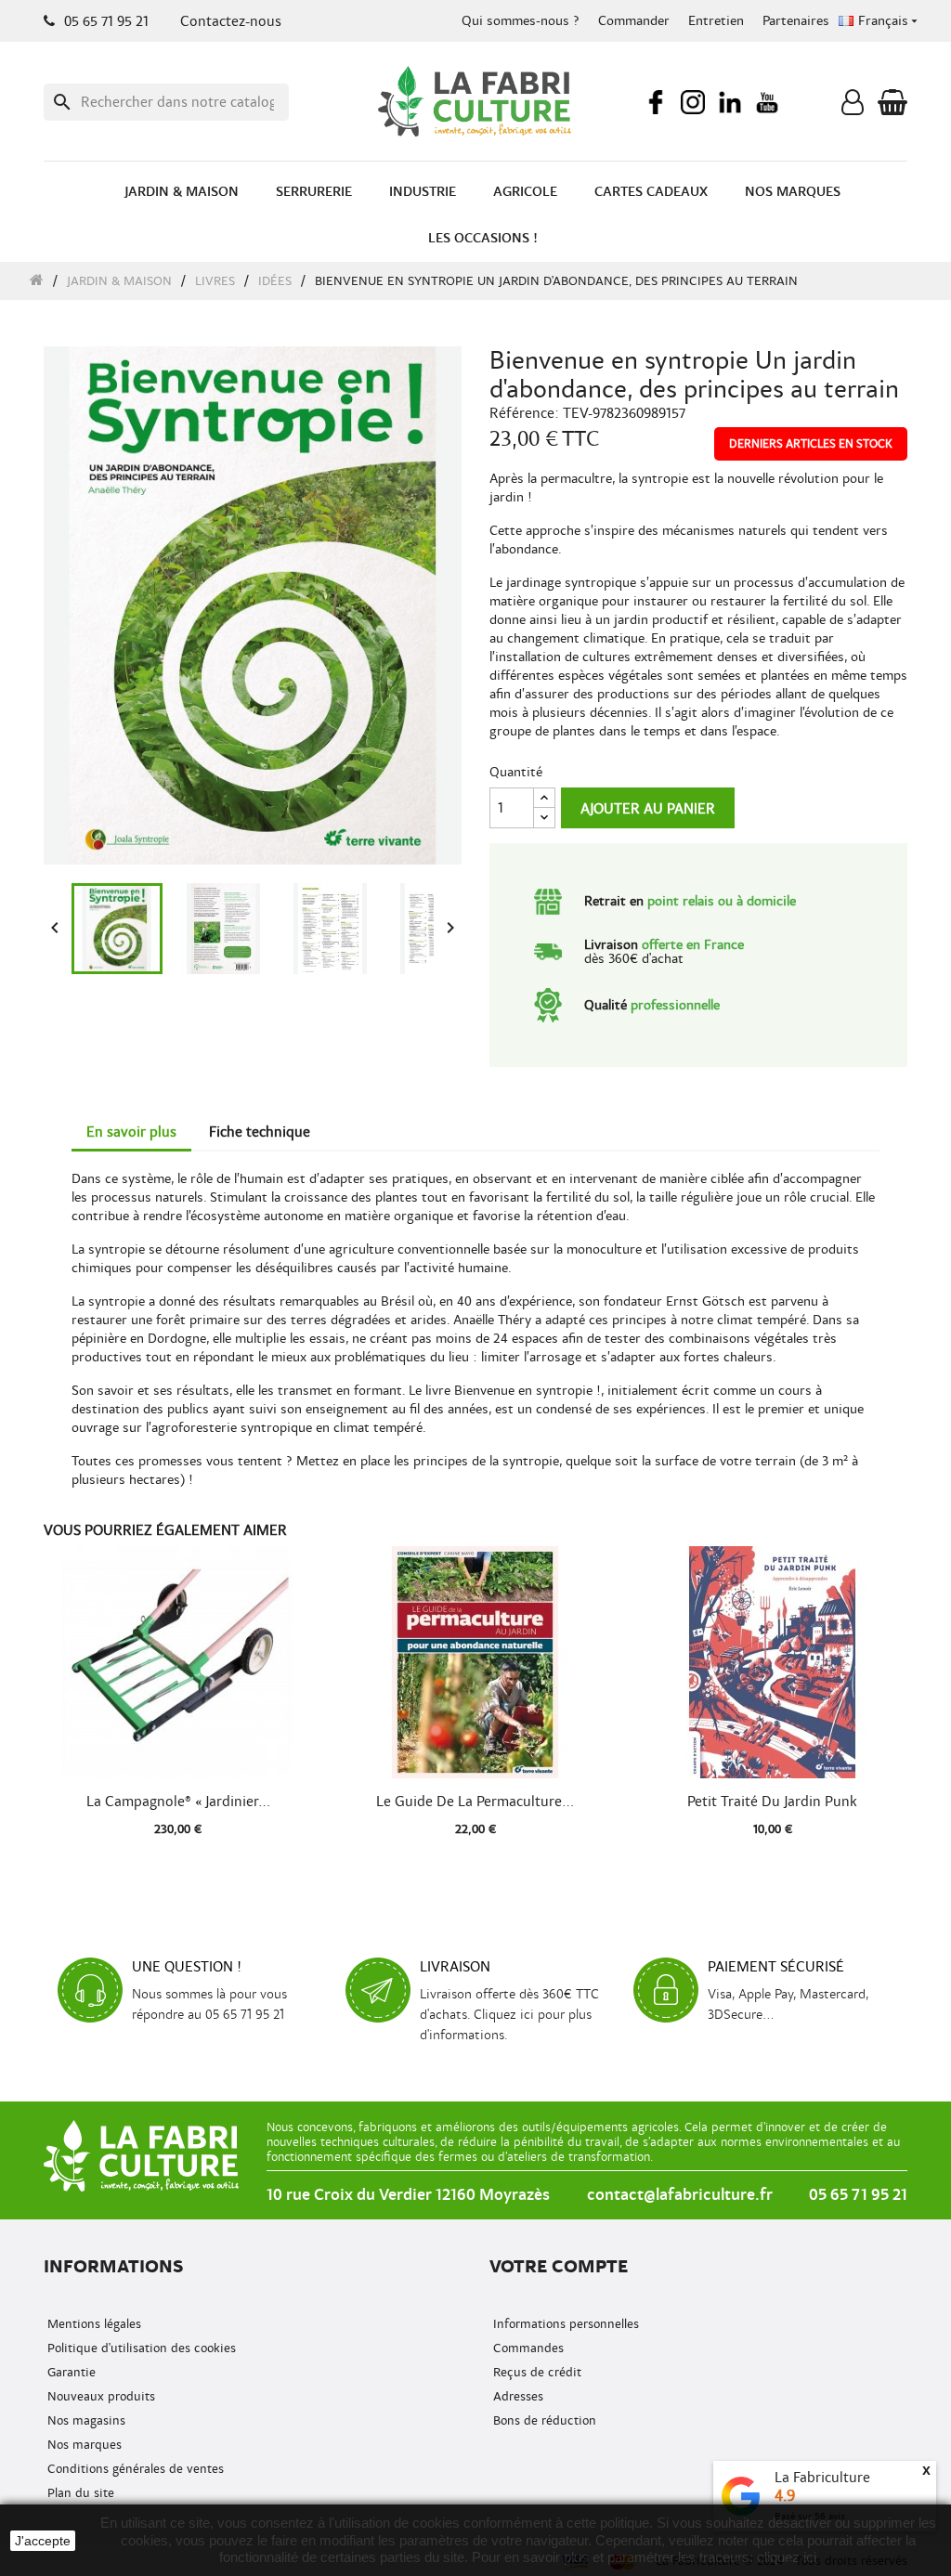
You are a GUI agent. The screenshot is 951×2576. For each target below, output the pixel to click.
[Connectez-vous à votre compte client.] (853, 107)
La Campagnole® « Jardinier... (178, 1802)
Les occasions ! (483, 238)
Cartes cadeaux (651, 192)
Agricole (525, 192)
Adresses (516, 2396)
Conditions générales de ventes (134, 2469)
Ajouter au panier (648, 809)
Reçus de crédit (535, 2372)
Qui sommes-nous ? (521, 21)
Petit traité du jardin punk (772, 1802)
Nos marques (793, 192)
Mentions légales (92, 2324)
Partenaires (796, 21)
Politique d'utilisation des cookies (140, 2348)
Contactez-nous (231, 21)
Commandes (527, 2348)
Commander (634, 21)
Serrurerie (314, 192)
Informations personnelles (564, 2324)
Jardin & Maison (182, 192)
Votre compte (559, 2266)
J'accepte (43, 2541)
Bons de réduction (543, 2420)
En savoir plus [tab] (131, 1132)
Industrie (423, 192)
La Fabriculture (822, 2478)
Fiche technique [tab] (260, 1132)
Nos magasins (85, 2420)
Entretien (716, 21)
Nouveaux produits (99, 2396)
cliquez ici (787, 2557)
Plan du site (79, 2493)
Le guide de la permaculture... (475, 1802)
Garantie (70, 2372)
